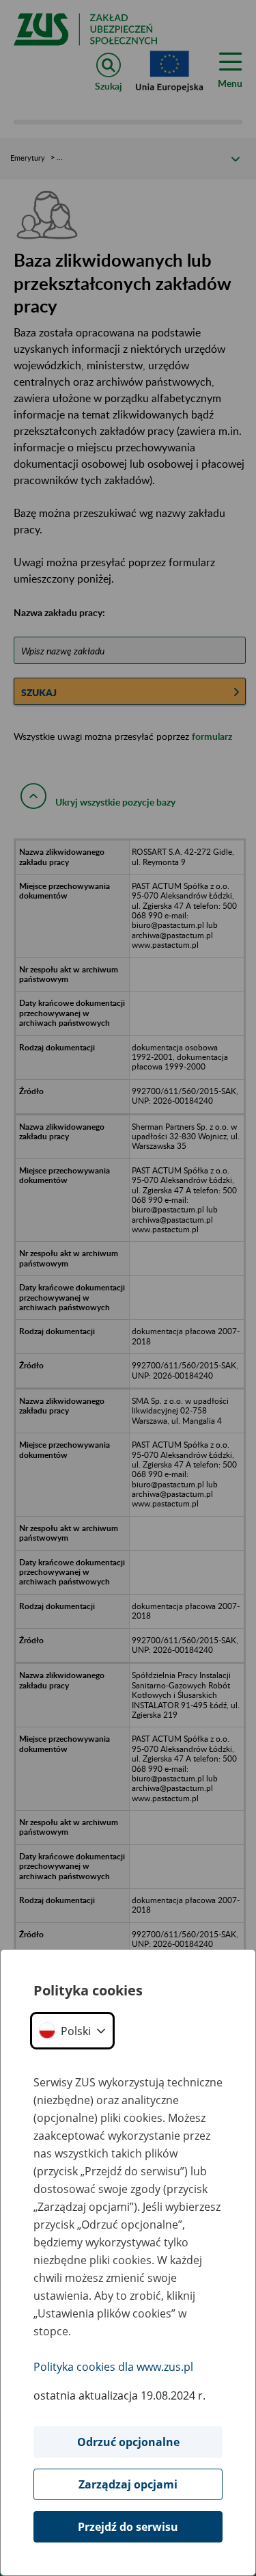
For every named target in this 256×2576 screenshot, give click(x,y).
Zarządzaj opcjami (128, 2484)
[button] (72, 2031)
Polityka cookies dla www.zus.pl (113, 2367)
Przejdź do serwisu (128, 2527)
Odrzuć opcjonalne (128, 2442)
